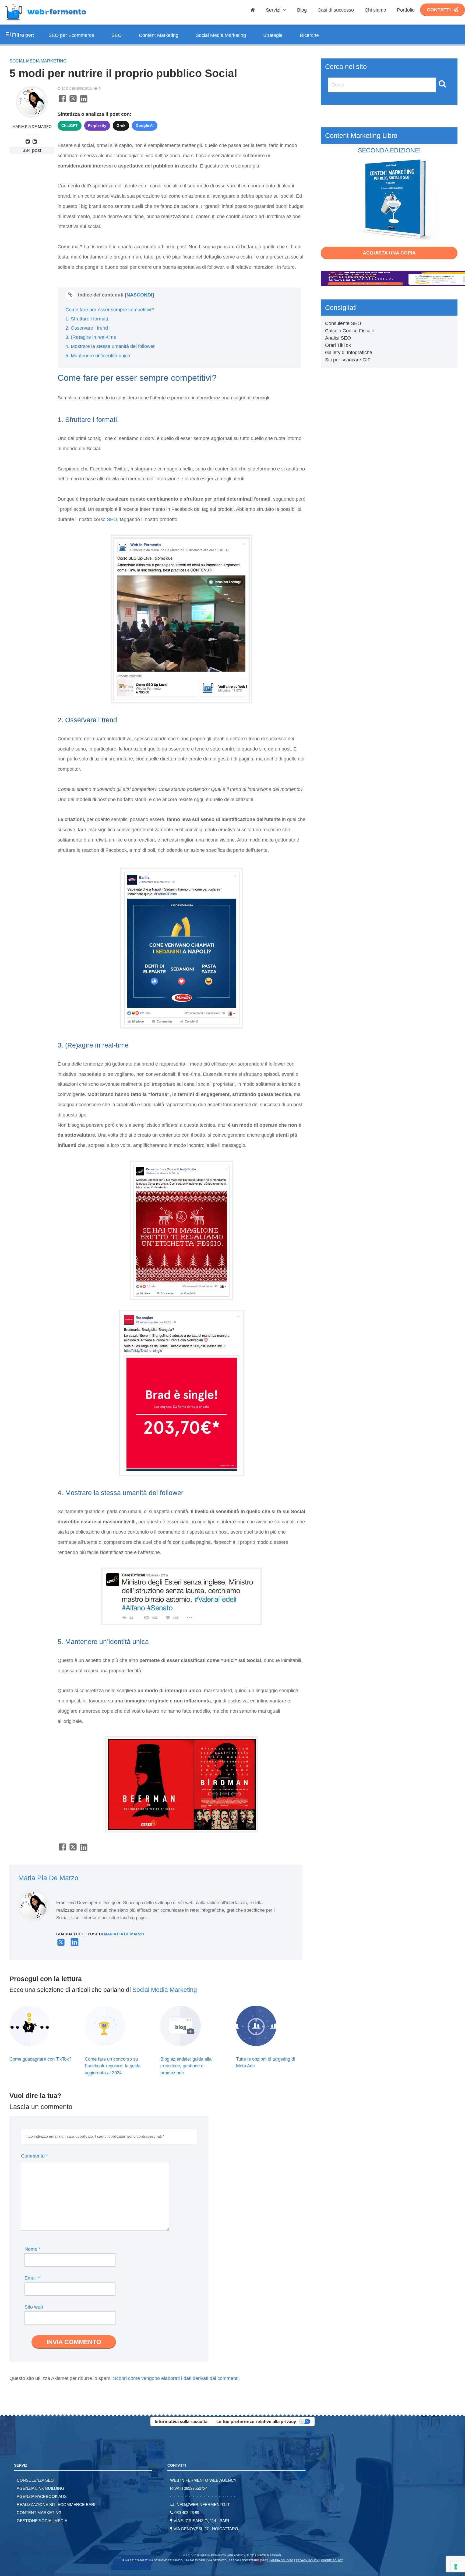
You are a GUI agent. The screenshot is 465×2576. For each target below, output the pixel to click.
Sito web (34, 2307)
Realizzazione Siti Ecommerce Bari (56, 2505)
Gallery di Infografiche (349, 352)
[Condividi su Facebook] (62, 102)
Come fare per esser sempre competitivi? (110, 310)
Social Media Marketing (221, 35)
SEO (117, 35)
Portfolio (406, 10)
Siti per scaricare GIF (348, 360)
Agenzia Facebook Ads (42, 2496)
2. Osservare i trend (87, 328)
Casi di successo (336, 10)
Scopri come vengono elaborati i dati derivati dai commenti (176, 2378)
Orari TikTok (338, 345)
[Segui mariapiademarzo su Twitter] (29, 142)
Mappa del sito (282, 2560)
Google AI (145, 125)
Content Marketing (159, 35)
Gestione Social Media (42, 2521)
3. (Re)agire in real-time (91, 337)
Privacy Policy (307, 2560)
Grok (121, 125)
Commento (34, 2156)
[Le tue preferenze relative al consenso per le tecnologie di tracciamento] (456, 2567)
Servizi (274, 10)
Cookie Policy (332, 2560)
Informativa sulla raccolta (181, 2421)
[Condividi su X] (73, 102)
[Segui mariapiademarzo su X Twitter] (61, 1945)
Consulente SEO (343, 323)
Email (32, 2278)
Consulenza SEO (35, 2480)
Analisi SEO (338, 338)
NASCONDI (139, 295)
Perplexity (97, 125)
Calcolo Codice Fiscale (350, 331)
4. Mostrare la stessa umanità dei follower (110, 346)
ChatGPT (70, 125)
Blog (302, 10)
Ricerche (309, 35)
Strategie (273, 35)
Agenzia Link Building (40, 2488)
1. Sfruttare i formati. (87, 319)
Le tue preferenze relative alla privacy (256, 2421)
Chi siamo (375, 10)
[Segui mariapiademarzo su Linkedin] (36, 142)
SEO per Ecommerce (71, 35)
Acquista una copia (389, 253)
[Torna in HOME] (46, 23)
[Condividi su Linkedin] (84, 102)
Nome (33, 2249)
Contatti (439, 10)
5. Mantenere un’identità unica (98, 356)
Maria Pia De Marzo (32, 127)
